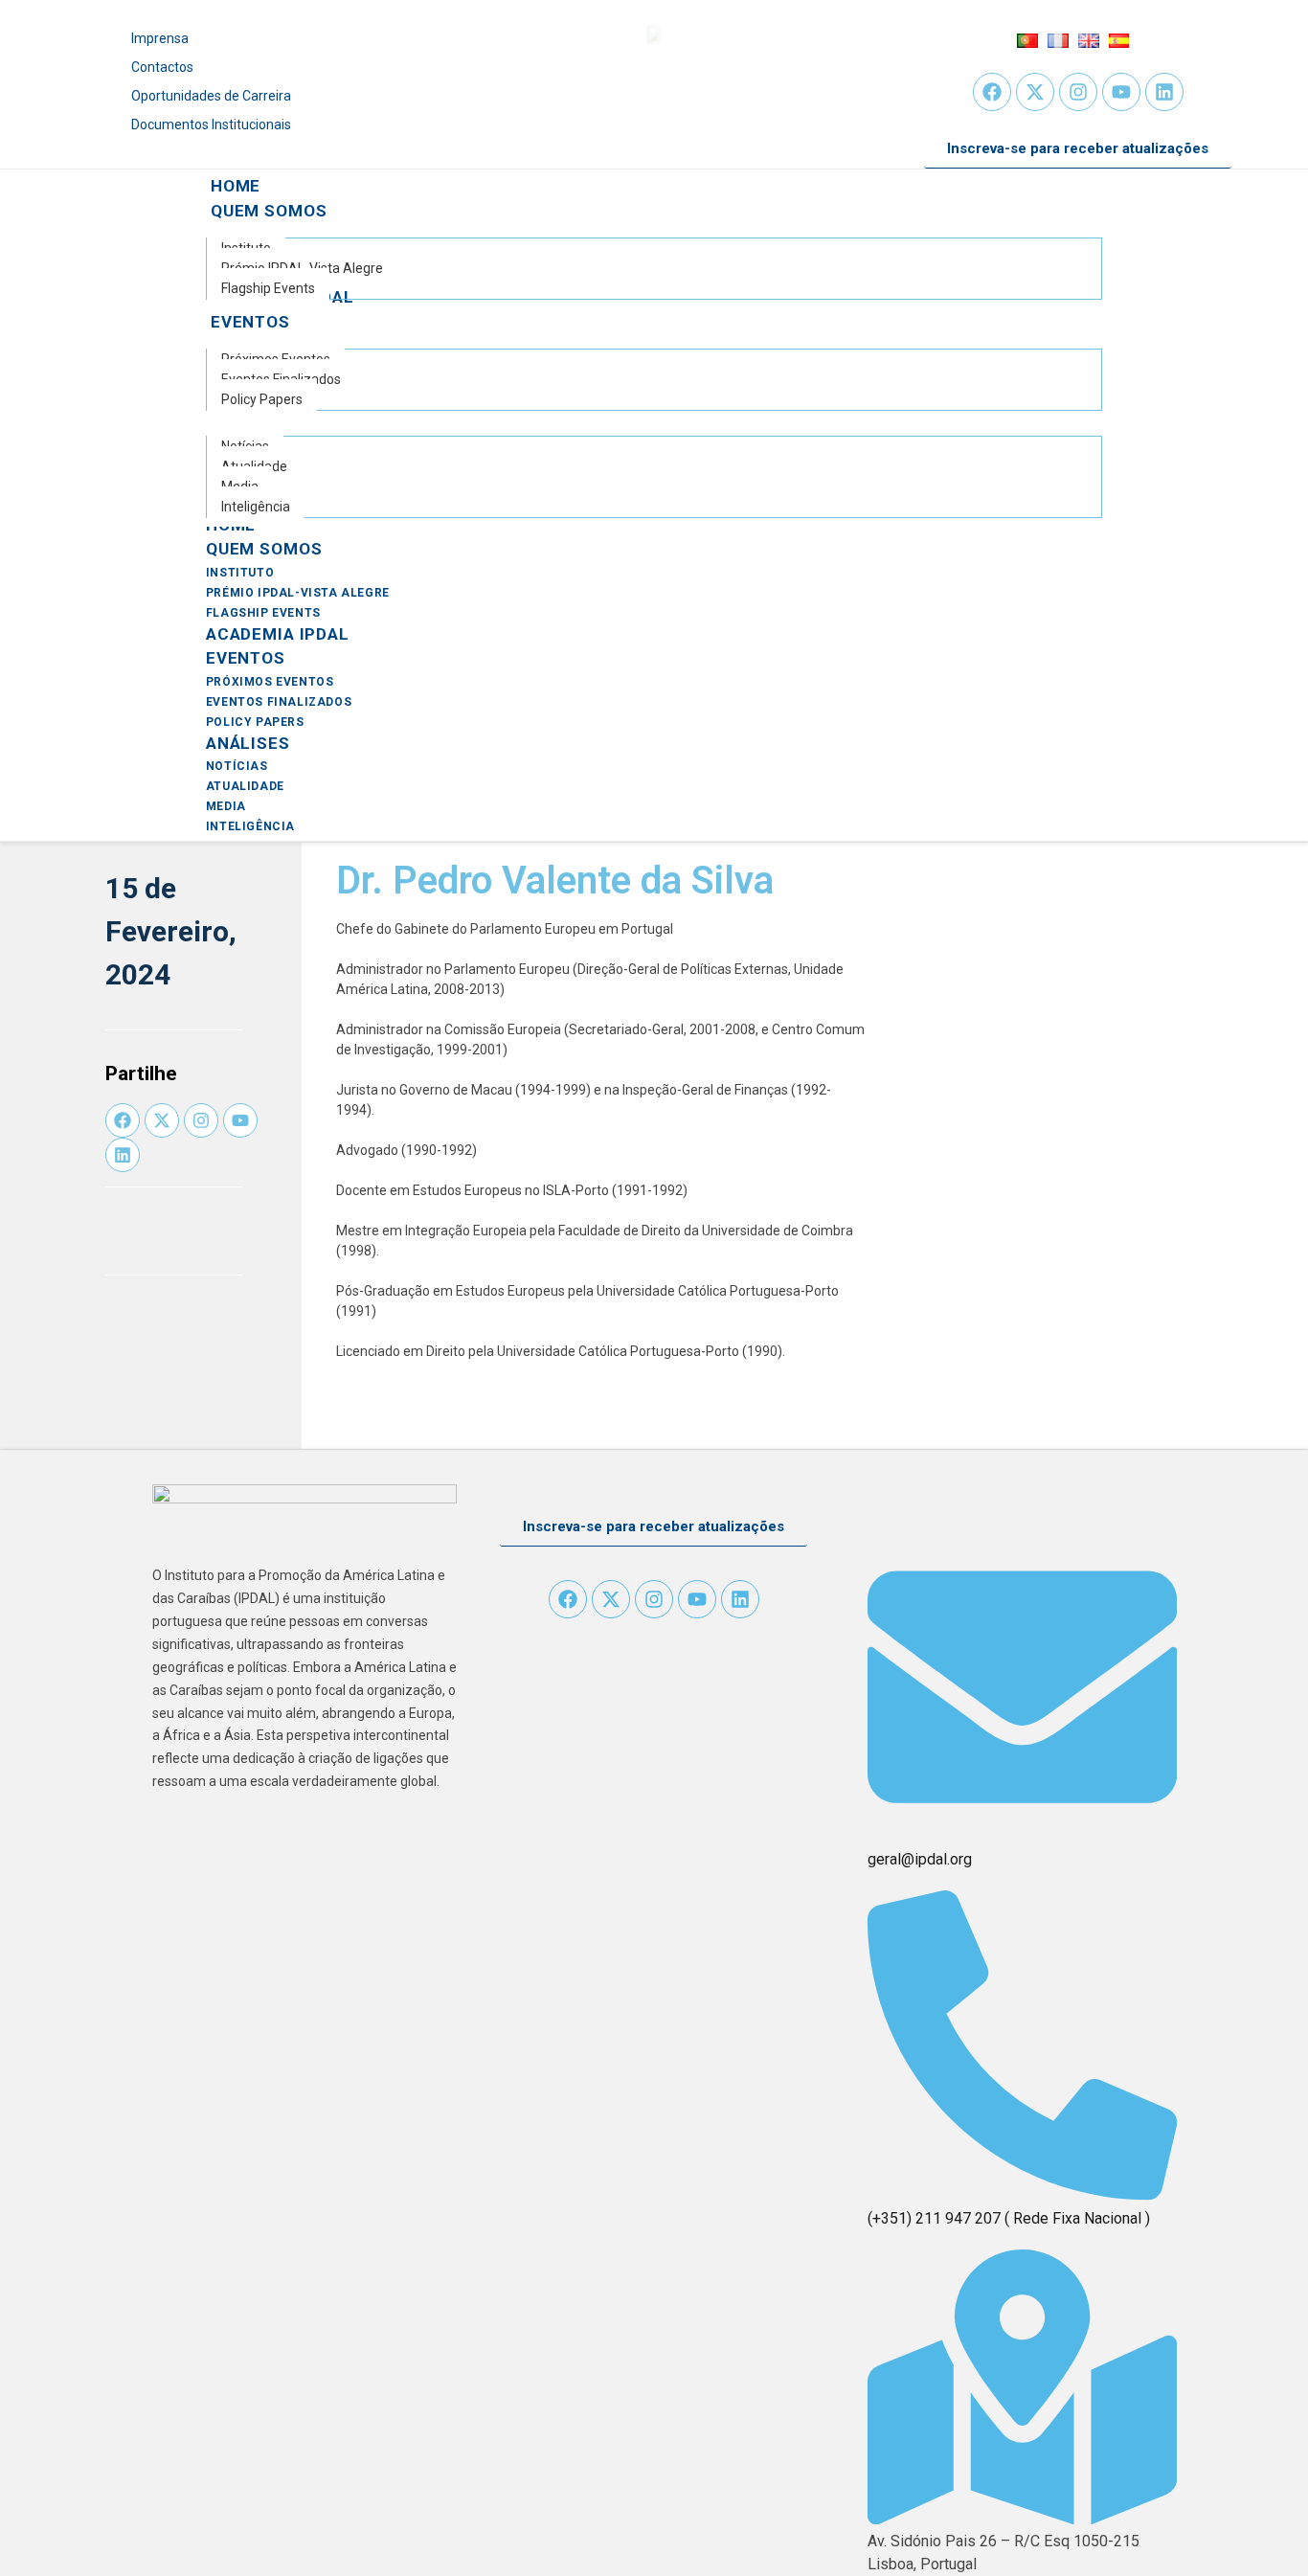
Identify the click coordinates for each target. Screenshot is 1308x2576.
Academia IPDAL (278, 634)
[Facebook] (992, 92)
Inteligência (250, 826)
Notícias (237, 766)
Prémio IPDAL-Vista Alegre (298, 593)
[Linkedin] (1164, 92)
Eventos (246, 658)
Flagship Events (263, 613)
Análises (248, 743)
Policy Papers (255, 722)
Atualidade (245, 786)
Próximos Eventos (270, 682)
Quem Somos (264, 549)
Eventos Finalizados (279, 702)
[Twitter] (1035, 92)
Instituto (240, 573)
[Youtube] (1121, 92)
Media (226, 806)
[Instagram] (1078, 92)
